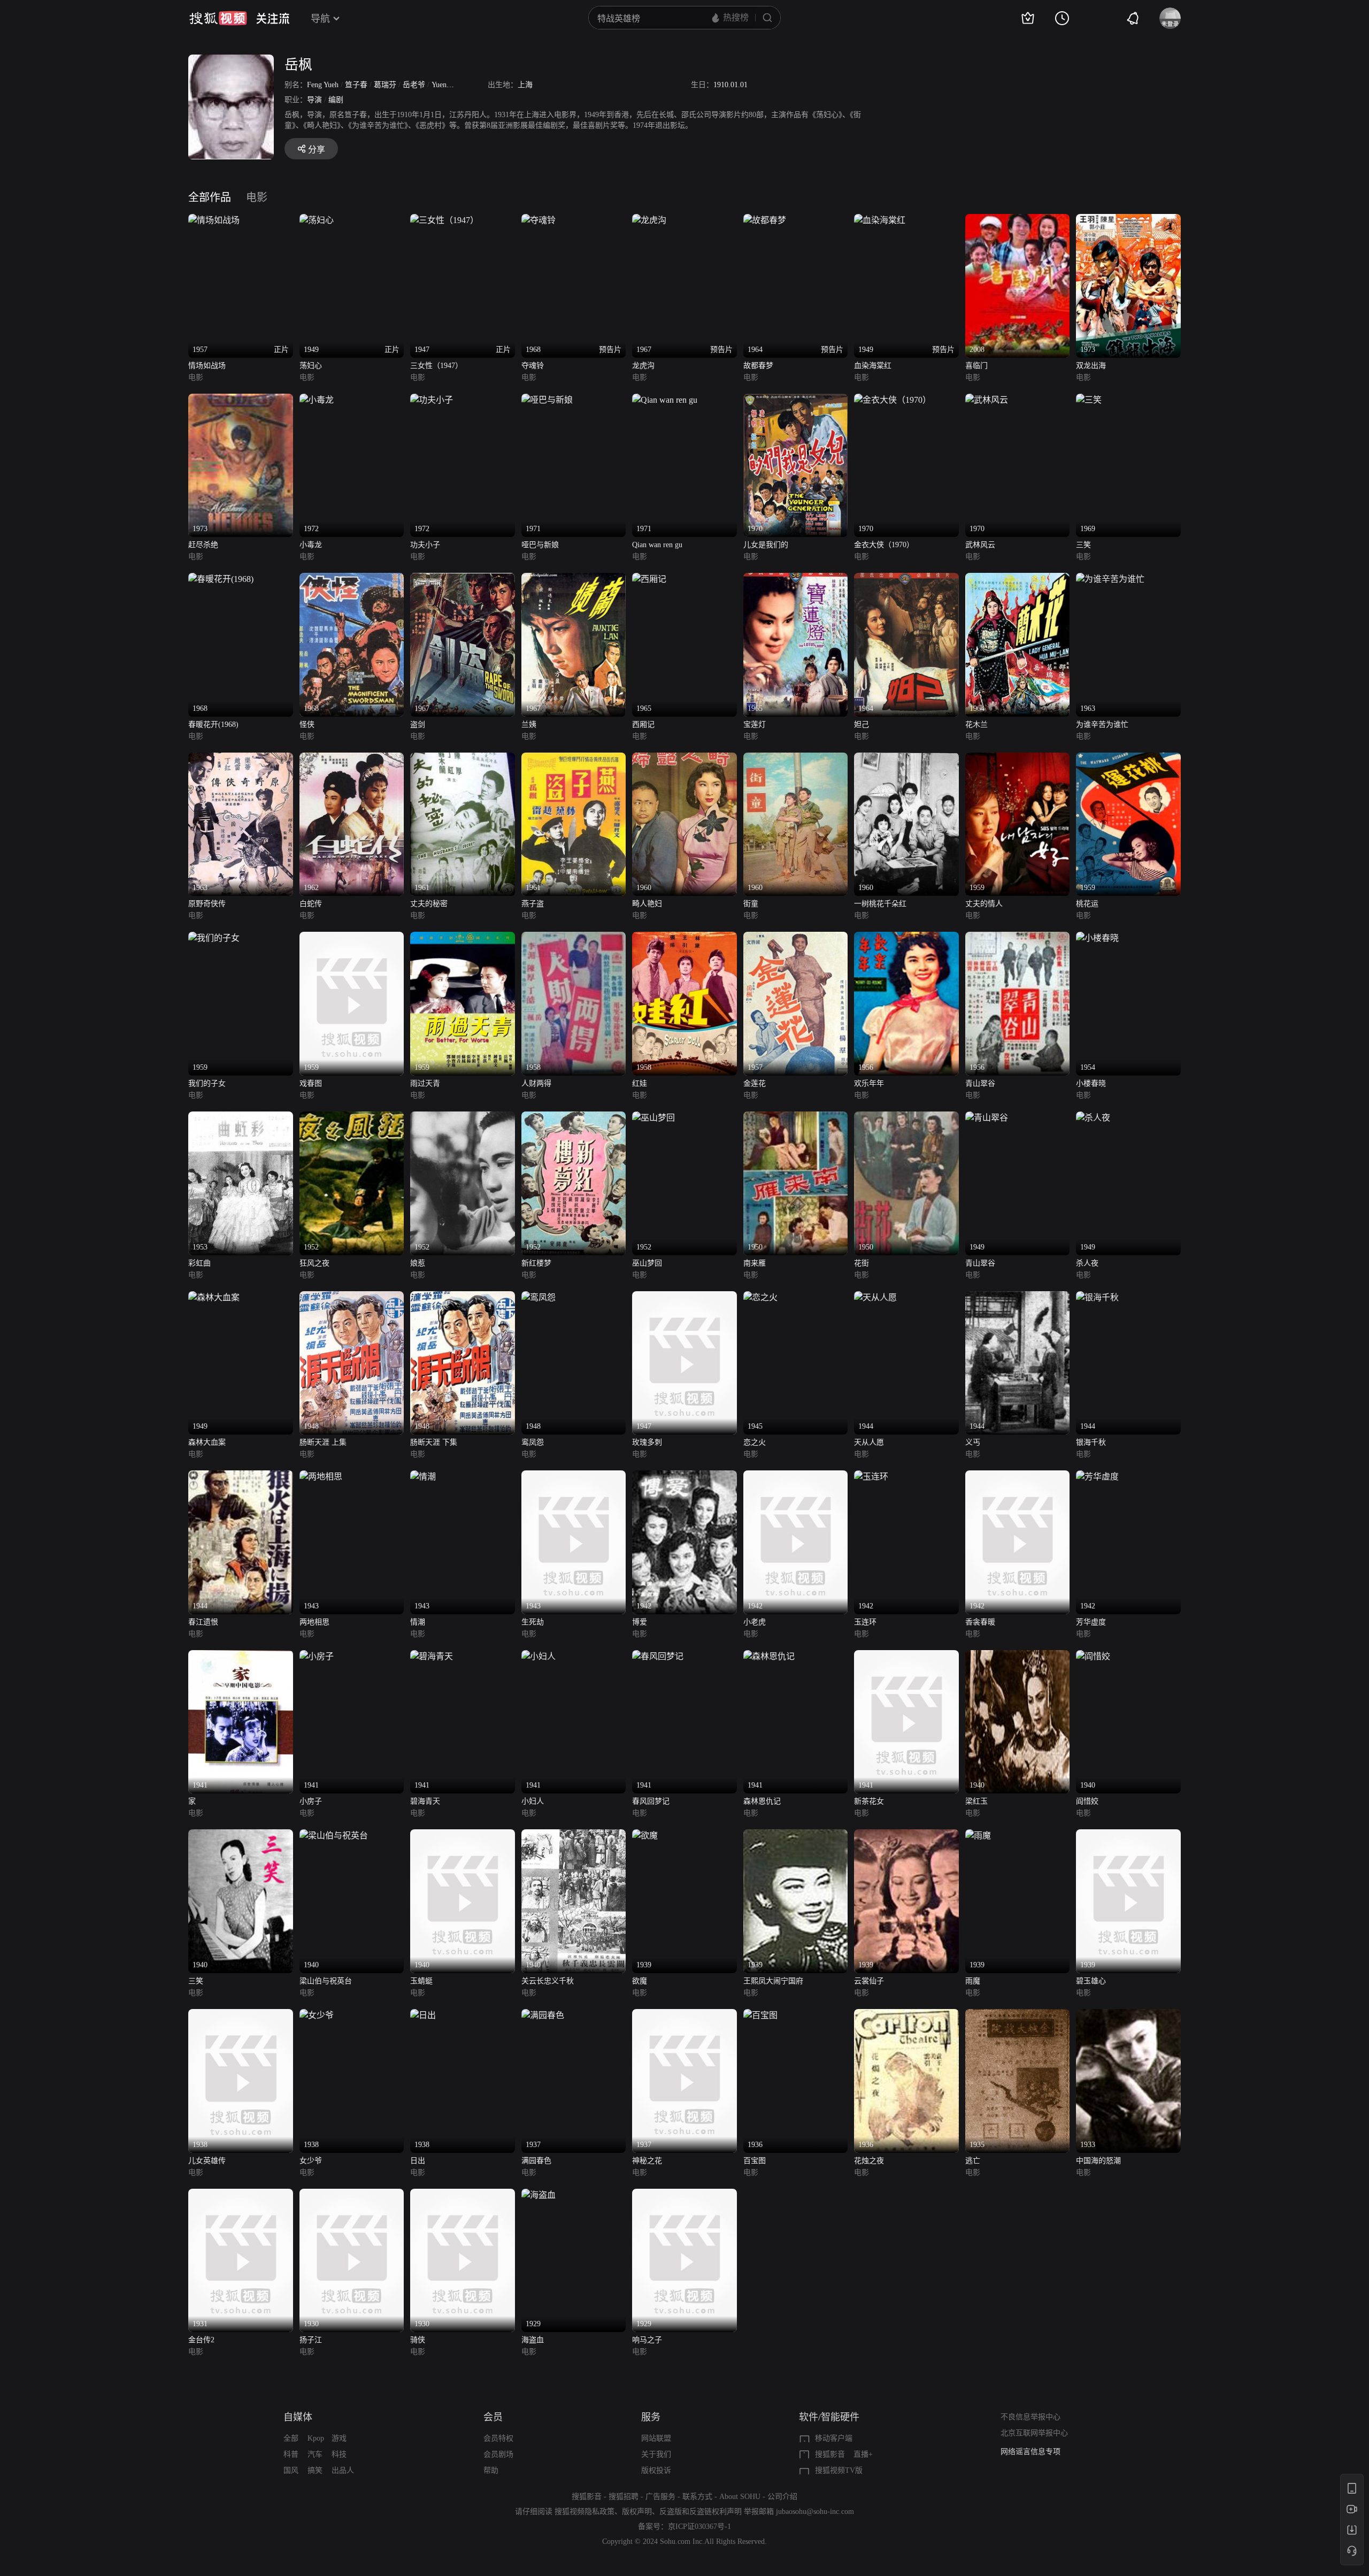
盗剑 (418, 724)
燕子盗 (533, 904)
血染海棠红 (873, 366)
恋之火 (755, 1442)
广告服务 (660, 2497)
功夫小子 (425, 545)
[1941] (241, 1656)
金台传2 (201, 2340)
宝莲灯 (755, 724)
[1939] (645, 1835)
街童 (751, 904)
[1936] (760, 2015)
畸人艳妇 (647, 904)
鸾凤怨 (533, 1442)
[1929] (539, 2195)
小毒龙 (311, 545)
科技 (339, 2454)
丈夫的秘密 (429, 904)
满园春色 (536, 2161)
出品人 (343, 2470)
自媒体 (298, 2417)
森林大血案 (207, 1442)
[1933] (1128, 2015)
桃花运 (1087, 904)
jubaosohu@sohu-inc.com (815, 2512)
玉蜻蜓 (421, 1981)
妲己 (862, 724)
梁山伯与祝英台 (326, 1981)
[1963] (1110, 579)
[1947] (684, 1297)
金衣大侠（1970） (884, 545)
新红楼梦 (536, 1263)
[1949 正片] (317, 220)
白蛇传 (311, 904)
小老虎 (755, 1622)
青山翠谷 (980, 1083)
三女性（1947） (436, 366)
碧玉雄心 (1091, 1981)
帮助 (491, 2470)
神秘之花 (647, 2161)
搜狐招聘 (624, 2497)
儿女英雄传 (207, 2161)
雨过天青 (425, 1083)
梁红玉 (976, 1801)
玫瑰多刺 (647, 1442)
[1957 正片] (214, 220)
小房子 (311, 1801)
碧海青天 (425, 1801)
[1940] (1018, 1656)
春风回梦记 (651, 1801)
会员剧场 (498, 2454)
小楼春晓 (1091, 1083)
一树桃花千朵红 (880, 904)
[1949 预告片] (880, 220)
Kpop (316, 2438)
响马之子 (647, 2340)
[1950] (796, 1118)
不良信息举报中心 (1030, 2417)
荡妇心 (311, 366)
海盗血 (533, 2340)
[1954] (1097, 938)
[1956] (906, 938)
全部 (291, 2438)
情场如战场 (207, 366)
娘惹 (418, 1263)
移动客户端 (834, 2438)
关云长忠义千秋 (548, 1981)
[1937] (543, 2015)
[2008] (1018, 220)
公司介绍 (782, 2497)
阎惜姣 (1087, 1801)
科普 (291, 2454)
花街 (862, 1263)
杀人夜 (1087, 1263)
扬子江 (311, 2340)
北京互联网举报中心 (1034, 2433)
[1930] (352, 2195)
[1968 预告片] (539, 220)
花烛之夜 (869, 2161)
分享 (317, 149)
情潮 (418, 1622)
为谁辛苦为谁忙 (1102, 724)
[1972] (317, 400)
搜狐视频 (218, 18)
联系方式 (697, 2497)
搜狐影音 (830, 2454)
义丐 (973, 1442)
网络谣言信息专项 (1030, 2452)
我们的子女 (207, 1083)
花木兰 (976, 724)
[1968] (221, 579)
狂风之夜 (314, 1263)
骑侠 (418, 2340)
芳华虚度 (1091, 1622)
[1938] (241, 2015)
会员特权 (498, 2438)
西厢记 (643, 724)
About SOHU (740, 2497)
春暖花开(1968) (213, 724)
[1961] (463, 759)
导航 (320, 19)
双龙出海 (1091, 366)
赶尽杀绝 (203, 545)
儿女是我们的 (766, 545)
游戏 (339, 2438)
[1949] (987, 1118)
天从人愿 (869, 1442)
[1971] (547, 400)
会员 (493, 2417)
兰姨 (529, 724)
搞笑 (315, 2470)
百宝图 (755, 2161)
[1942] (684, 1477)
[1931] (241, 2195)
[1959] (1018, 759)
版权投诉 (656, 2470)
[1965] (649, 579)
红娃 (640, 1083)
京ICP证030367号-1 (699, 2527)
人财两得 (536, 1083)
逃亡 (973, 2161)
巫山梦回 (647, 1263)
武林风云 (980, 545)
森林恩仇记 (762, 1801)
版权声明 (637, 2512)
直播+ (863, 2454)
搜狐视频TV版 (839, 2470)
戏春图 (311, 1083)
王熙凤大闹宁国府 (773, 1981)
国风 (291, 2470)
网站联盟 (656, 2438)
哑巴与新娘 (540, 545)
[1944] (875, 1297)
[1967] (463, 579)
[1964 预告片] (765, 220)
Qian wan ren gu (657, 545)
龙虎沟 (643, 366)
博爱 (640, 1622)
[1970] (796, 400)
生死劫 (533, 1622)
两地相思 (314, 1622)
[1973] (1128, 220)
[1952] (352, 1118)
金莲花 (755, 1083)
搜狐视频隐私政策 (584, 2512)
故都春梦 (758, 366)
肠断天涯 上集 (323, 1442)
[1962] (352, 759)
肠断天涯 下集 (434, 1442)
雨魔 (973, 1981)
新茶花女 (869, 1801)
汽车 (315, 2454)
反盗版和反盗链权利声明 (701, 2512)
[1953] (241, 1118)
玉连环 (865, 1622)
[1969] (1089, 400)
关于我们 (656, 2454)
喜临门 (976, 366)
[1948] (352, 1297)
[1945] (760, 1297)
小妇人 (533, 1801)
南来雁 (755, 1263)
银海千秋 (1091, 1442)
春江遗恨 (203, 1622)
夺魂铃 (533, 366)
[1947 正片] (444, 220)
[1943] (321, 1477)
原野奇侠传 (207, 904)
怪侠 (307, 724)
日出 (418, 2161)
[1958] (574, 938)
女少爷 (311, 2161)
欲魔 (640, 1981)
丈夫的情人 (984, 904)
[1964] (906, 579)
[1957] (796, 938)
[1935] (1018, 2015)
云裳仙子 (869, 1981)
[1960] (684, 759)
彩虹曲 (199, 1263)
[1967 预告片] (649, 220)
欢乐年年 (869, 1083)
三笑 (1083, 545)
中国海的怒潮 (1098, 2161)
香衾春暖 (980, 1622)
